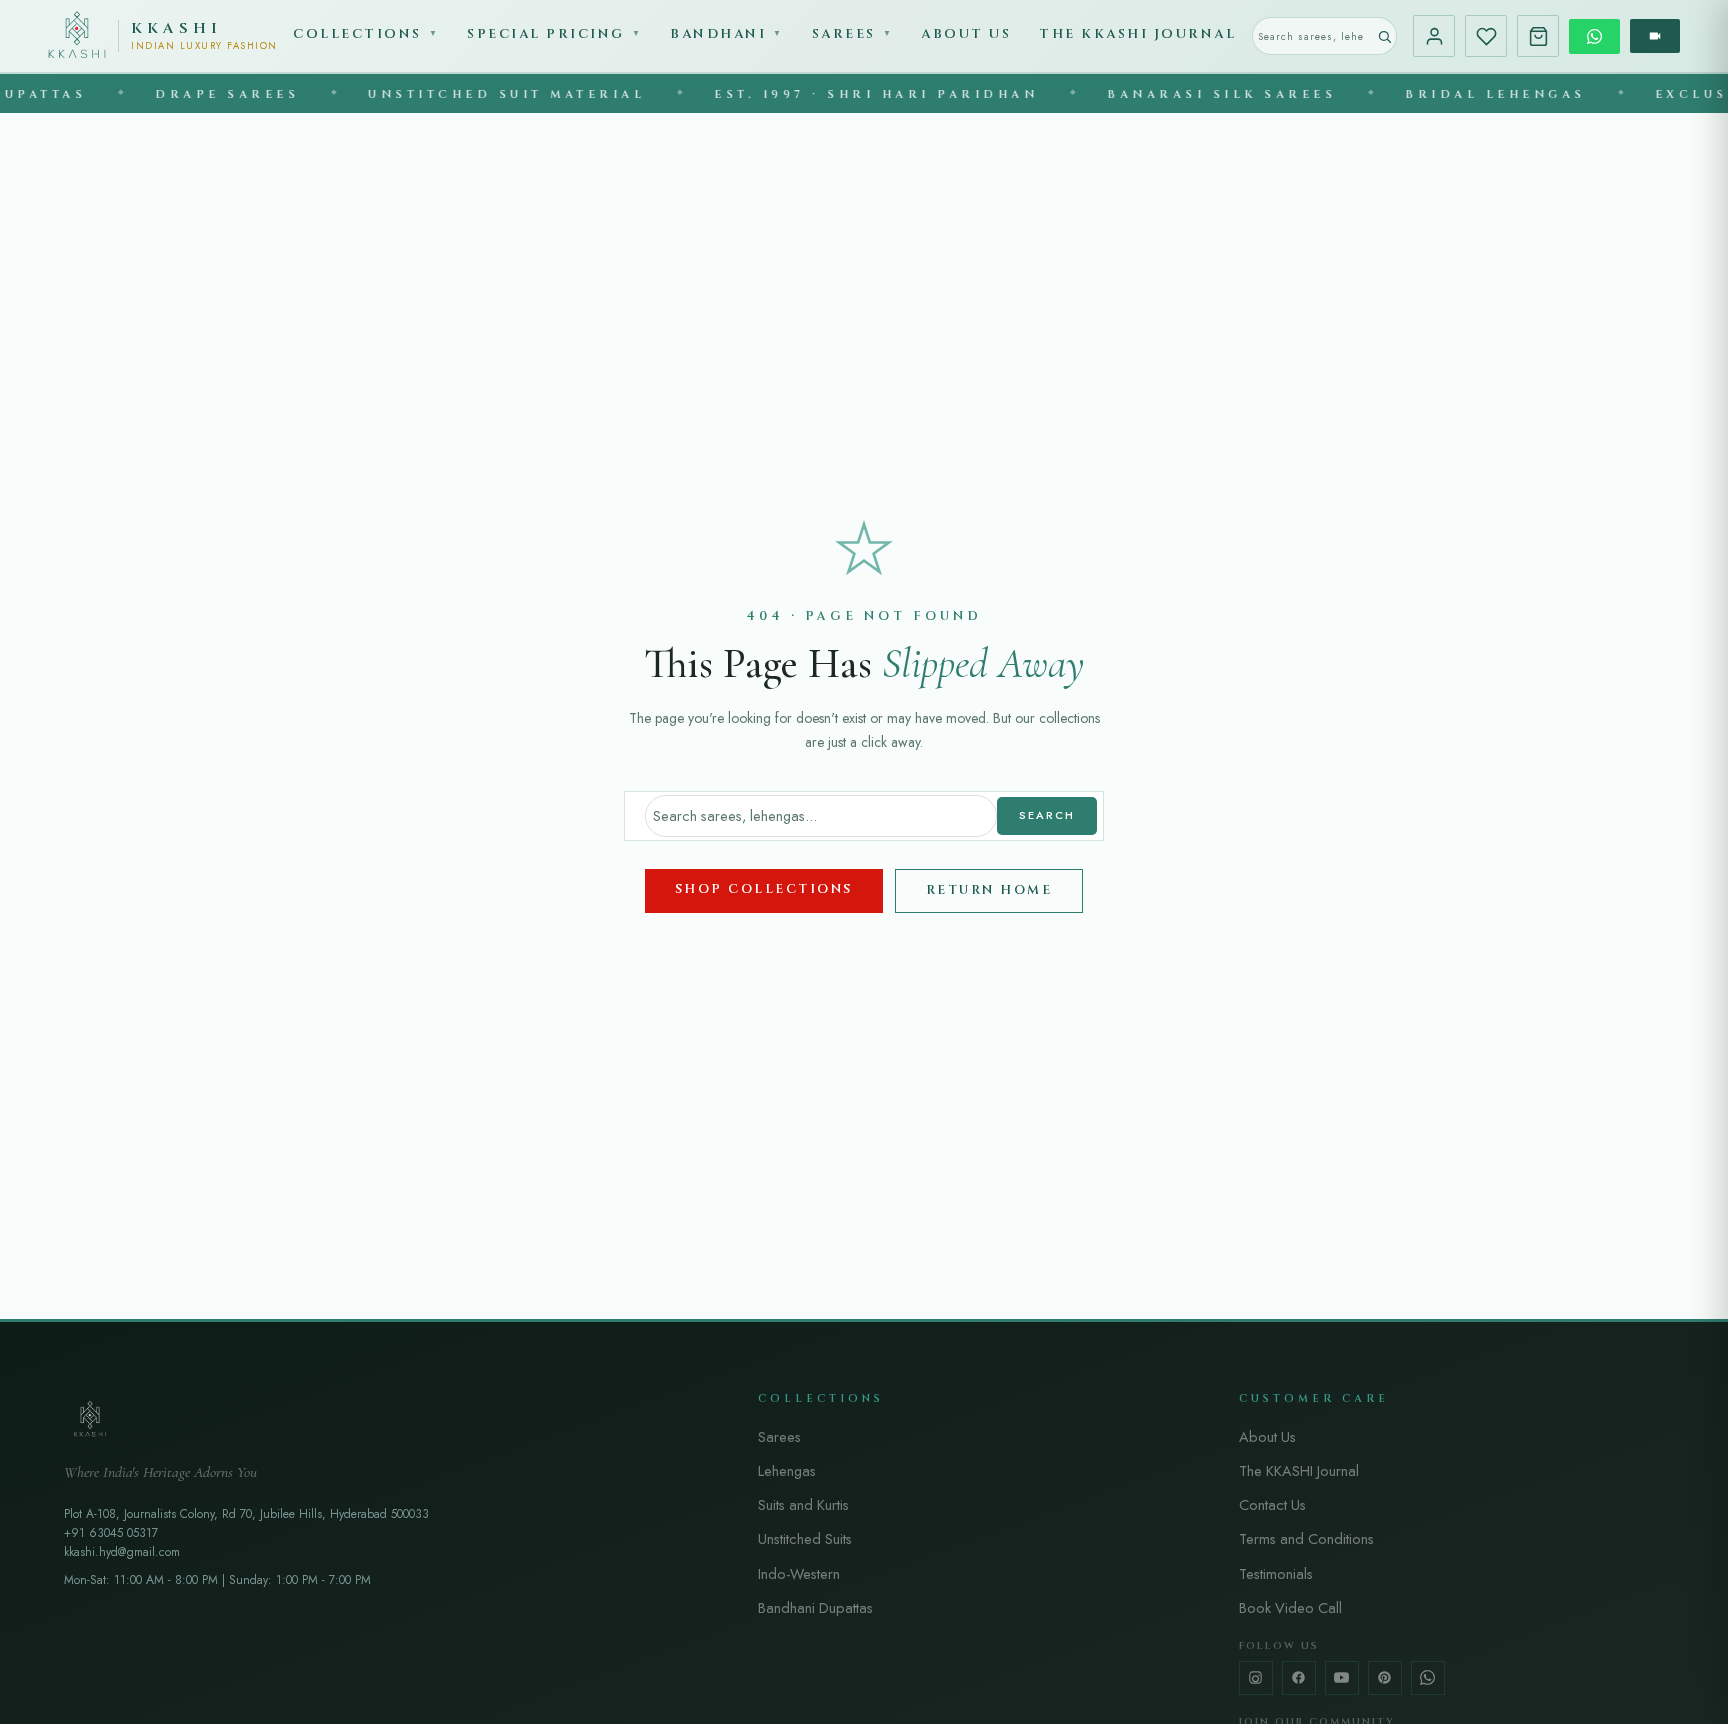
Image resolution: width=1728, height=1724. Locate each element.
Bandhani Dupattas (815, 1607)
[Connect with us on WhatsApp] (1594, 36)
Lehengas (787, 1470)
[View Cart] (1538, 36)
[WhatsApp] (1428, 1678)
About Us (966, 34)
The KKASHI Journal (1137, 34)
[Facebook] (1299, 1678)
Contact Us (1272, 1504)
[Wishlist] (1486, 36)
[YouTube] (1342, 1678)
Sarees (853, 34)
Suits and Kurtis (803, 1504)
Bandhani (727, 34)
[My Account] (1434, 36)
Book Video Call (1290, 1607)
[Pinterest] (1385, 1678)
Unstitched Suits (805, 1538)
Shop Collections (764, 889)
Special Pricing (554, 34)
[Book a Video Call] (1655, 36)
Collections (366, 34)
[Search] (1384, 36)
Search (1047, 815)
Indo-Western (799, 1573)
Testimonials (1276, 1573)
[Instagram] (1256, 1678)
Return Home (989, 890)
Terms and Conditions (1306, 1538)
